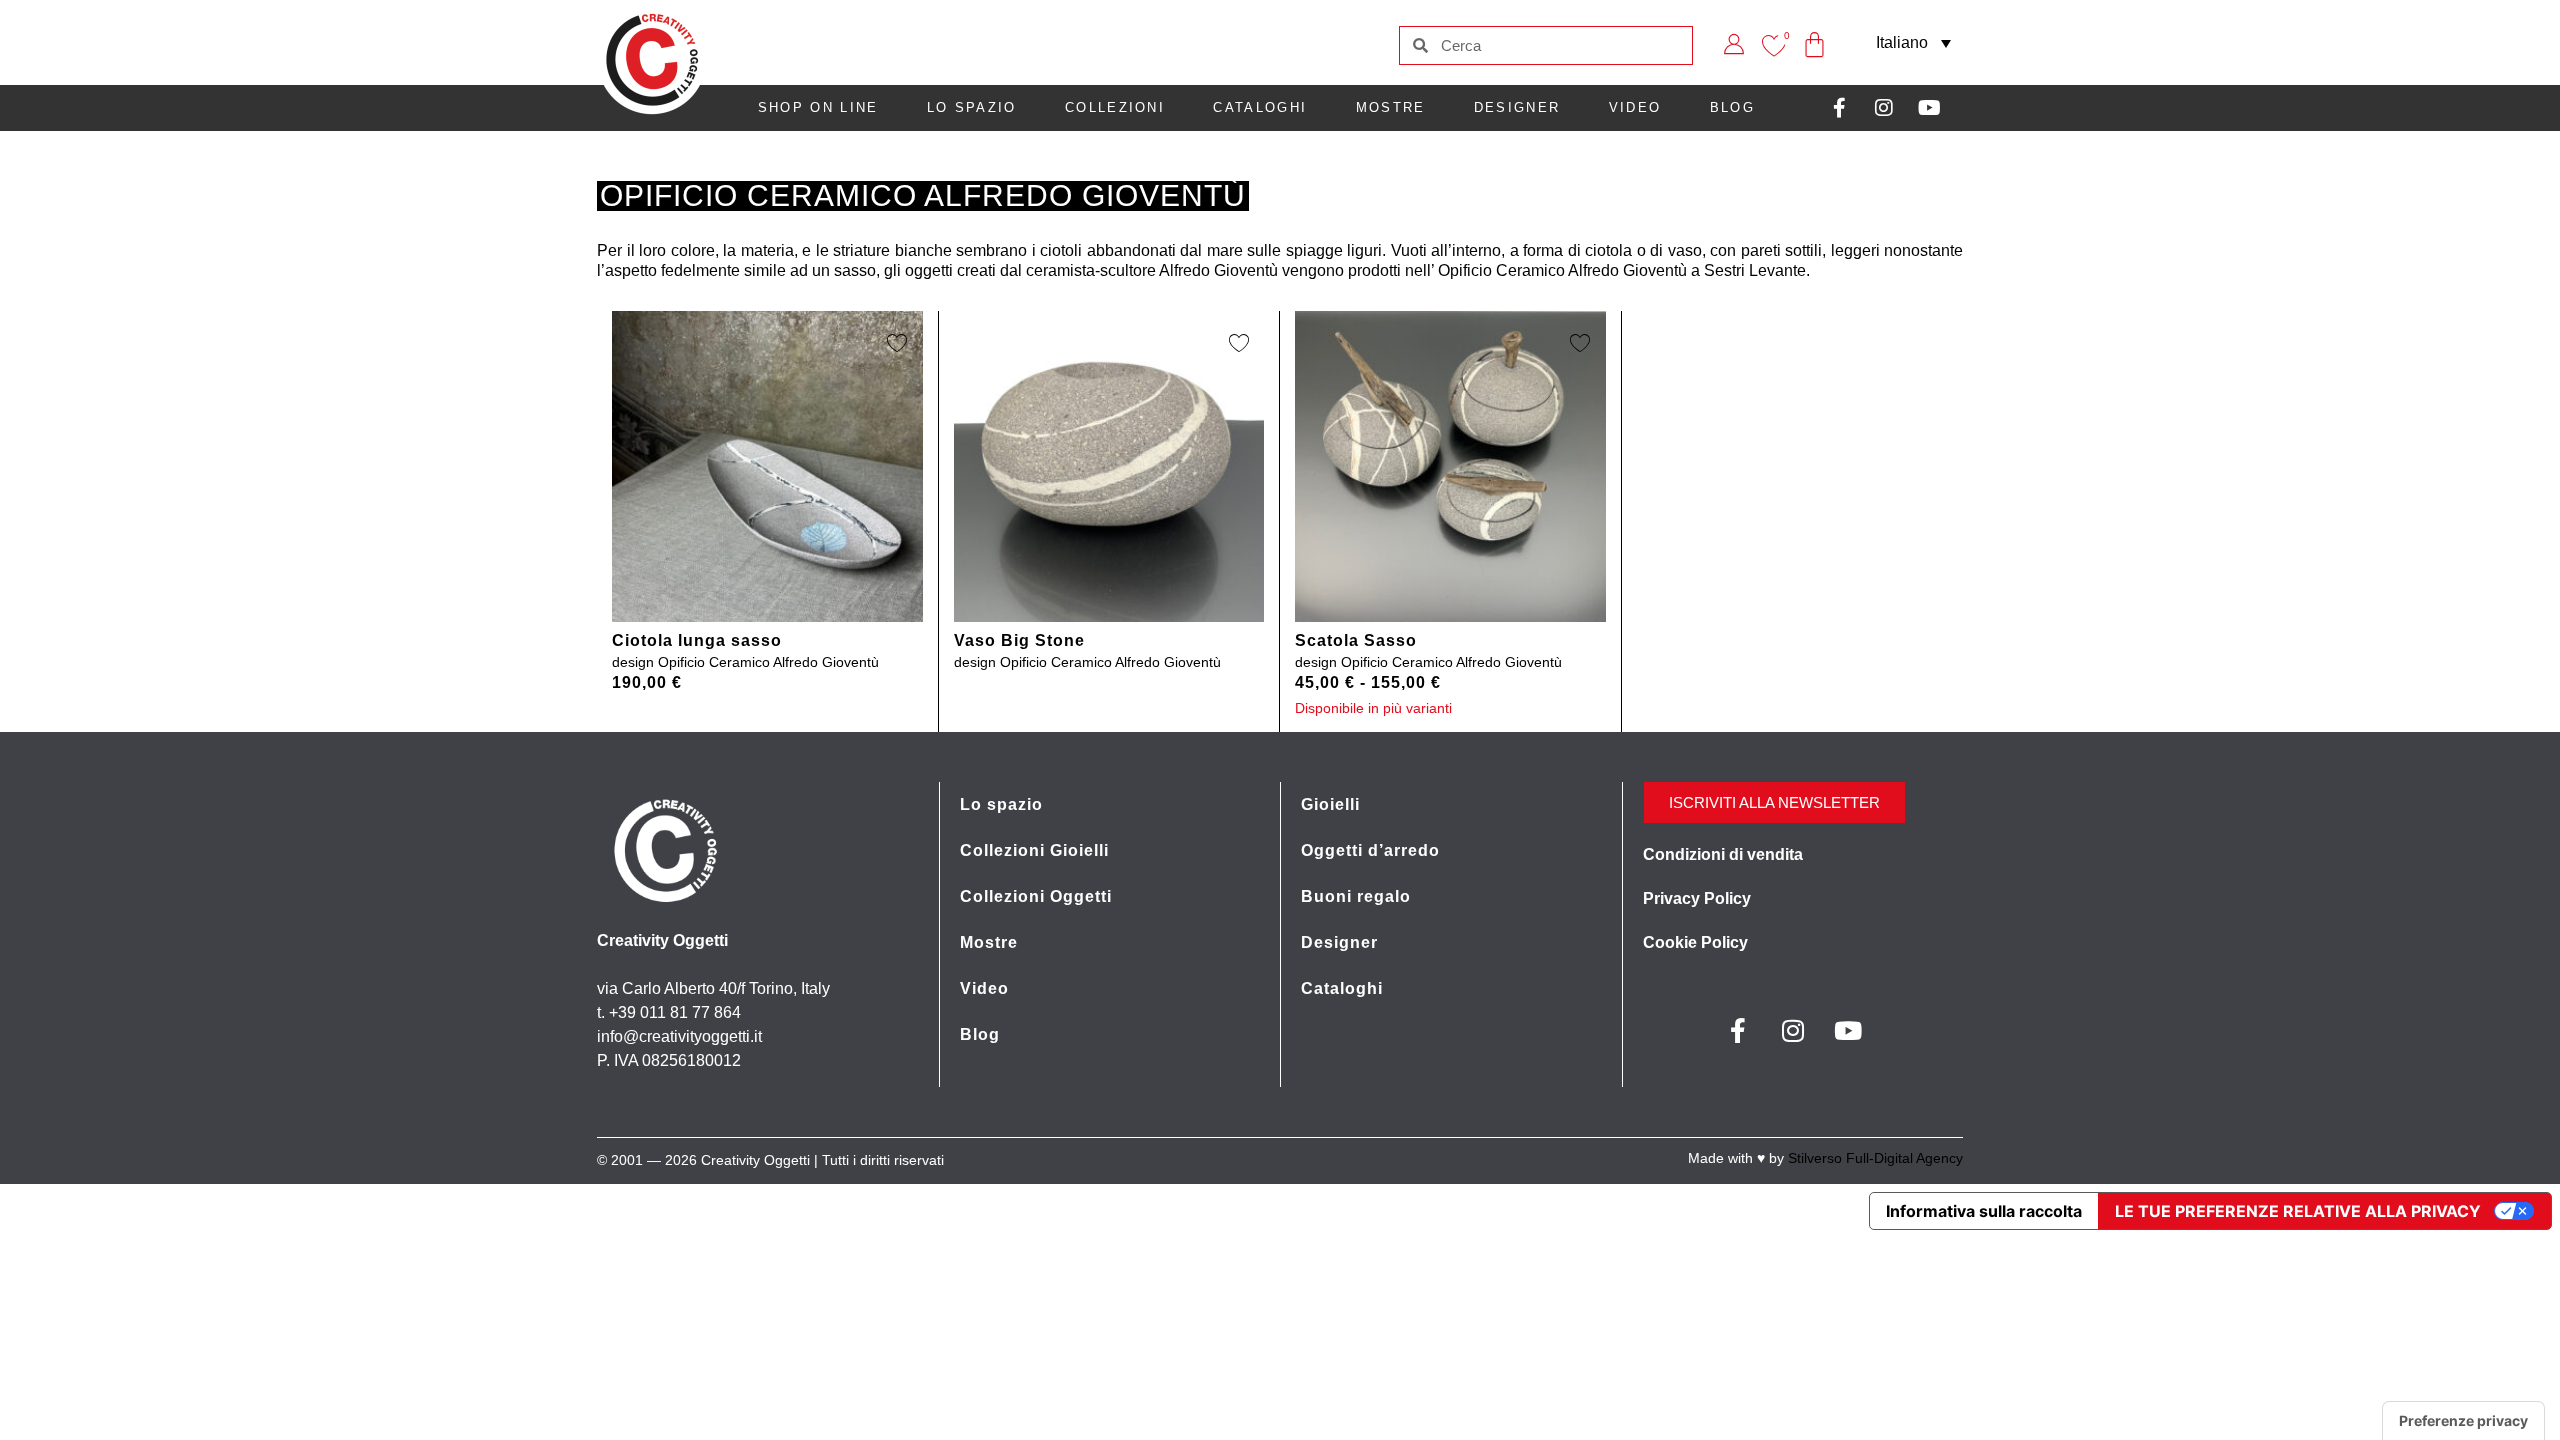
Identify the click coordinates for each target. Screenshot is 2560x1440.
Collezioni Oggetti (1036, 896)
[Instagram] (1884, 108)
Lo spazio (972, 107)
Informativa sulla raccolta (1984, 1211)
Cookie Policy (1695, 942)
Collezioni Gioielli (1034, 850)
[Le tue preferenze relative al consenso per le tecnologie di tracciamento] (2463, 1421)
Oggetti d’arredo (1370, 850)
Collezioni (1115, 107)
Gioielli (1330, 804)
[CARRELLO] (1815, 30)
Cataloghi (1260, 107)
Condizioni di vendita (1723, 854)
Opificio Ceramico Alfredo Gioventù (768, 662)
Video (1635, 107)
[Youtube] (1929, 108)
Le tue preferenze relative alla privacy (2298, 1211)
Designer (1517, 107)
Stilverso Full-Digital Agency (1875, 1158)
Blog (1732, 107)
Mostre (1391, 107)
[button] (1913, 42)
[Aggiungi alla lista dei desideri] (897, 341)
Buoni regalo (1356, 896)
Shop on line (818, 107)
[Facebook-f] (1839, 108)
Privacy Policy (1697, 898)
